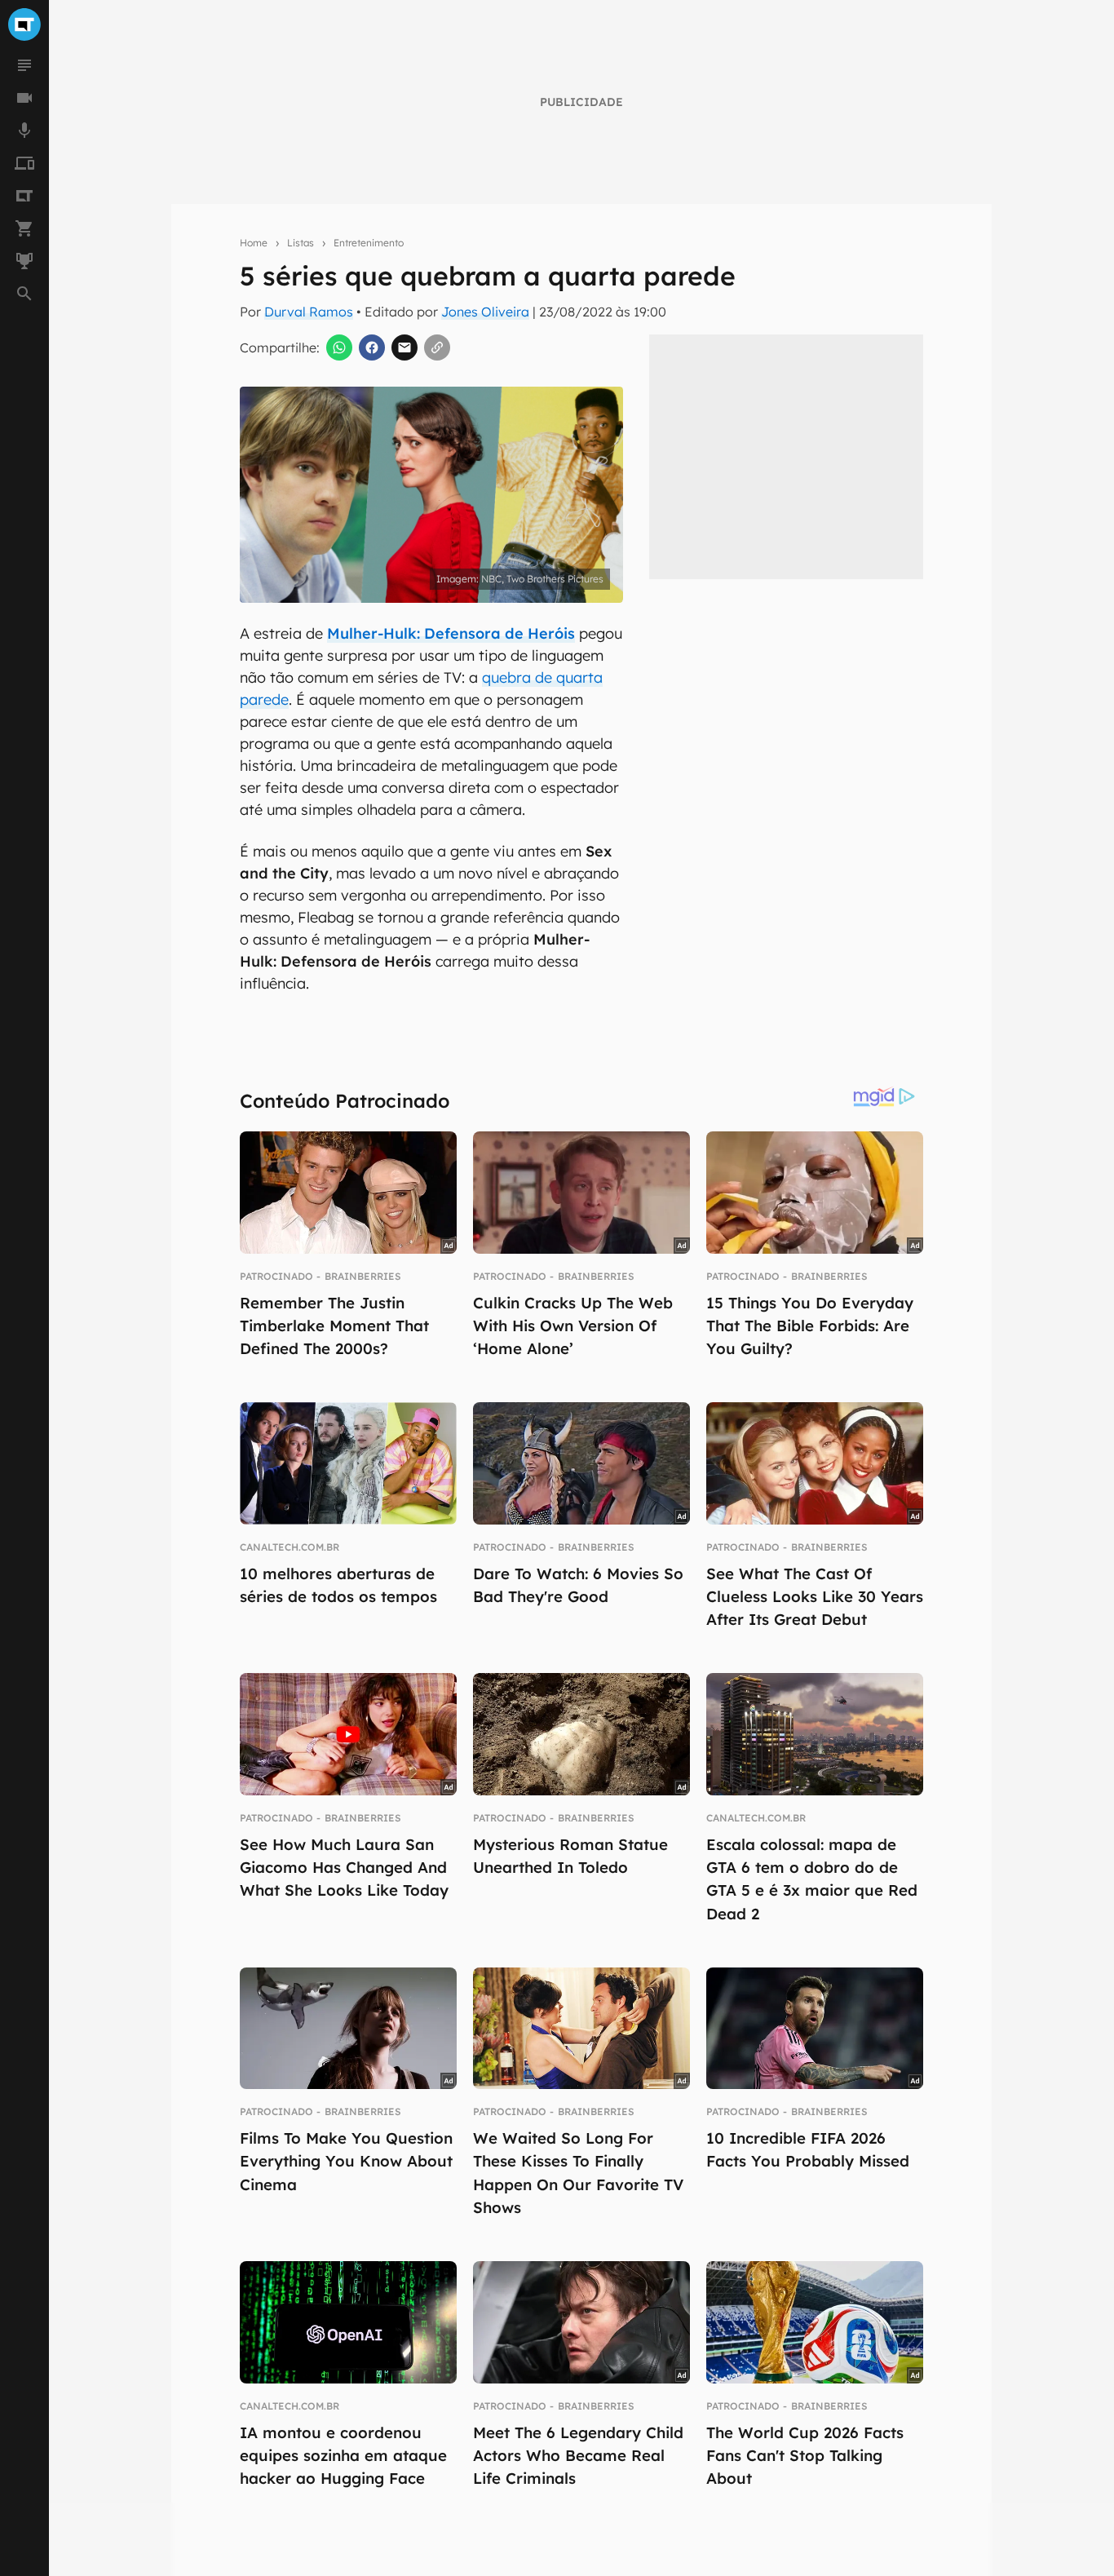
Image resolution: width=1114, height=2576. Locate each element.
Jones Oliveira (485, 312)
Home (254, 243)
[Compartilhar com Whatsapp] (339, 347)
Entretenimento (369, 243)
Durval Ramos (309, 312)
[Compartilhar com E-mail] (404, 347)
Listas (301, 243)
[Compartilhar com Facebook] (372, 347)
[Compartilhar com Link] (437, 347)
